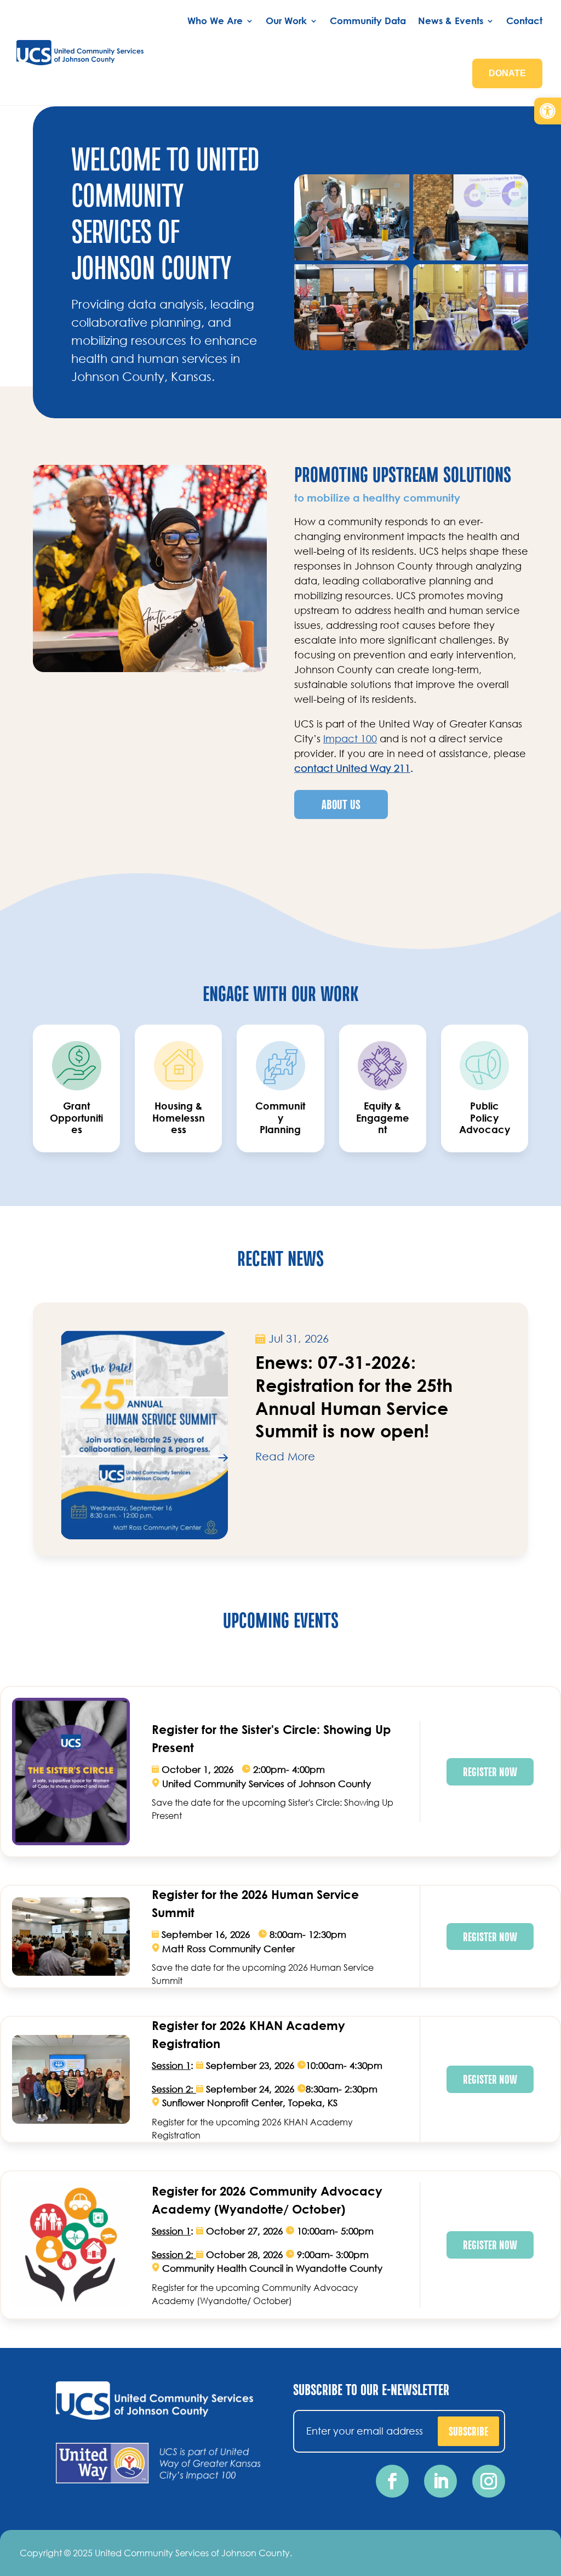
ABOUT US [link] (341, 804)
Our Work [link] (286, 21)
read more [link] (285, 1456)
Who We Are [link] (215, 21)
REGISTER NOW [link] (490, 1771)
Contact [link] (524, 21)
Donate (507, 73)
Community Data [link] (368, 21)
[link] (548, 111)
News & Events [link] (451, 21)
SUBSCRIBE (468, 2431)
